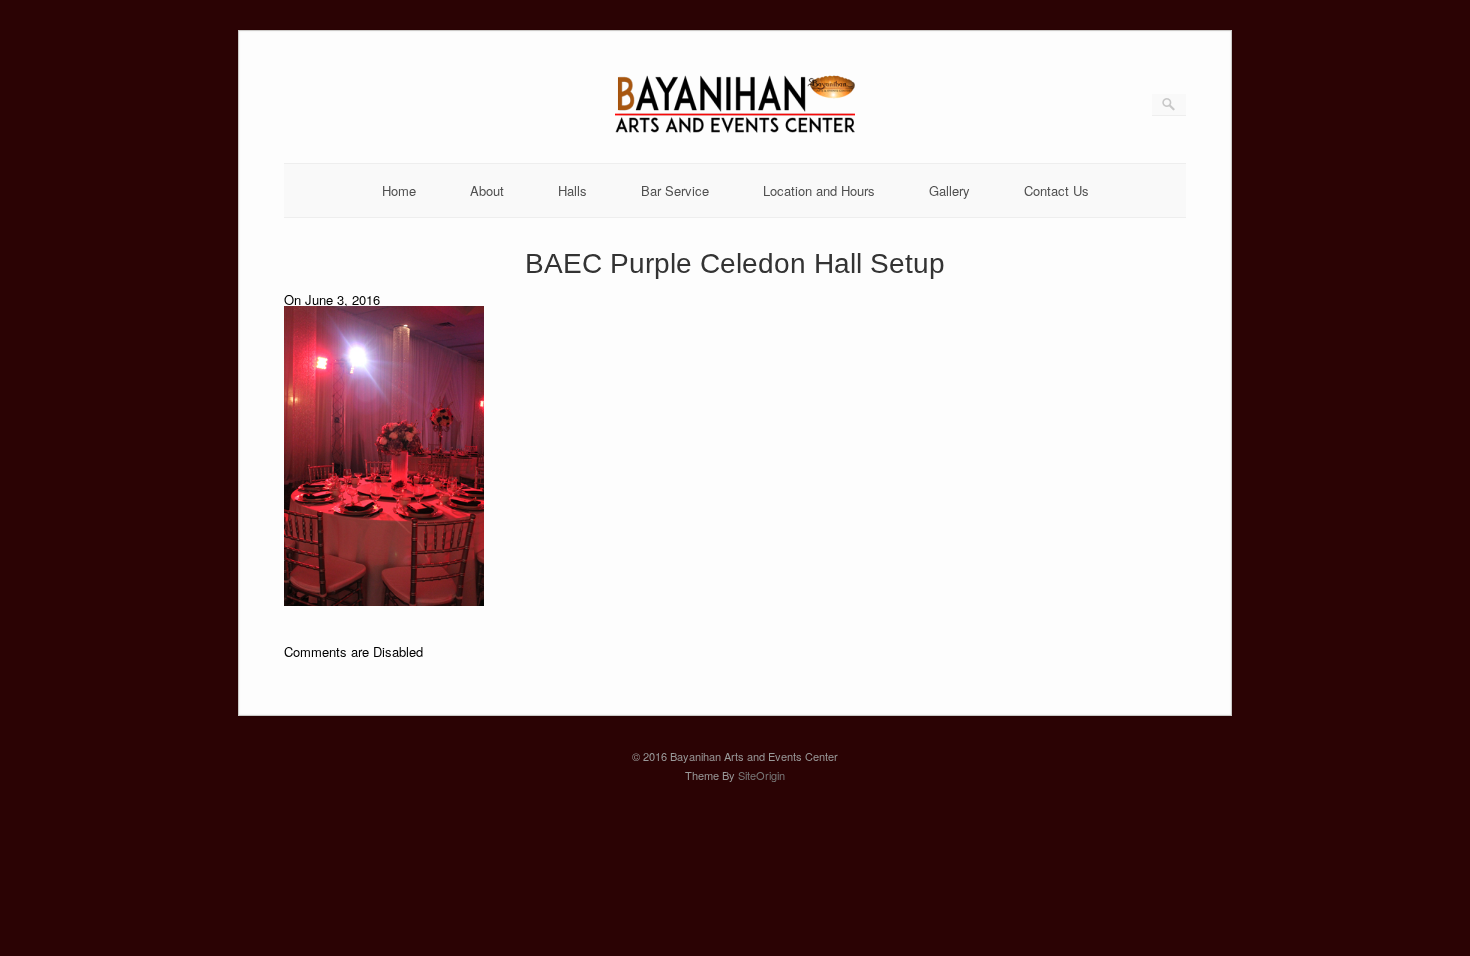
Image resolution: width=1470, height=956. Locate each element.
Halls (572, 190)
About (487, 190)
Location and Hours (819, 190)
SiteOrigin (761, 775)
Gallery (949, 190)
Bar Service (675, 190)
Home (399, 190)
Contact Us (1056, 190)
